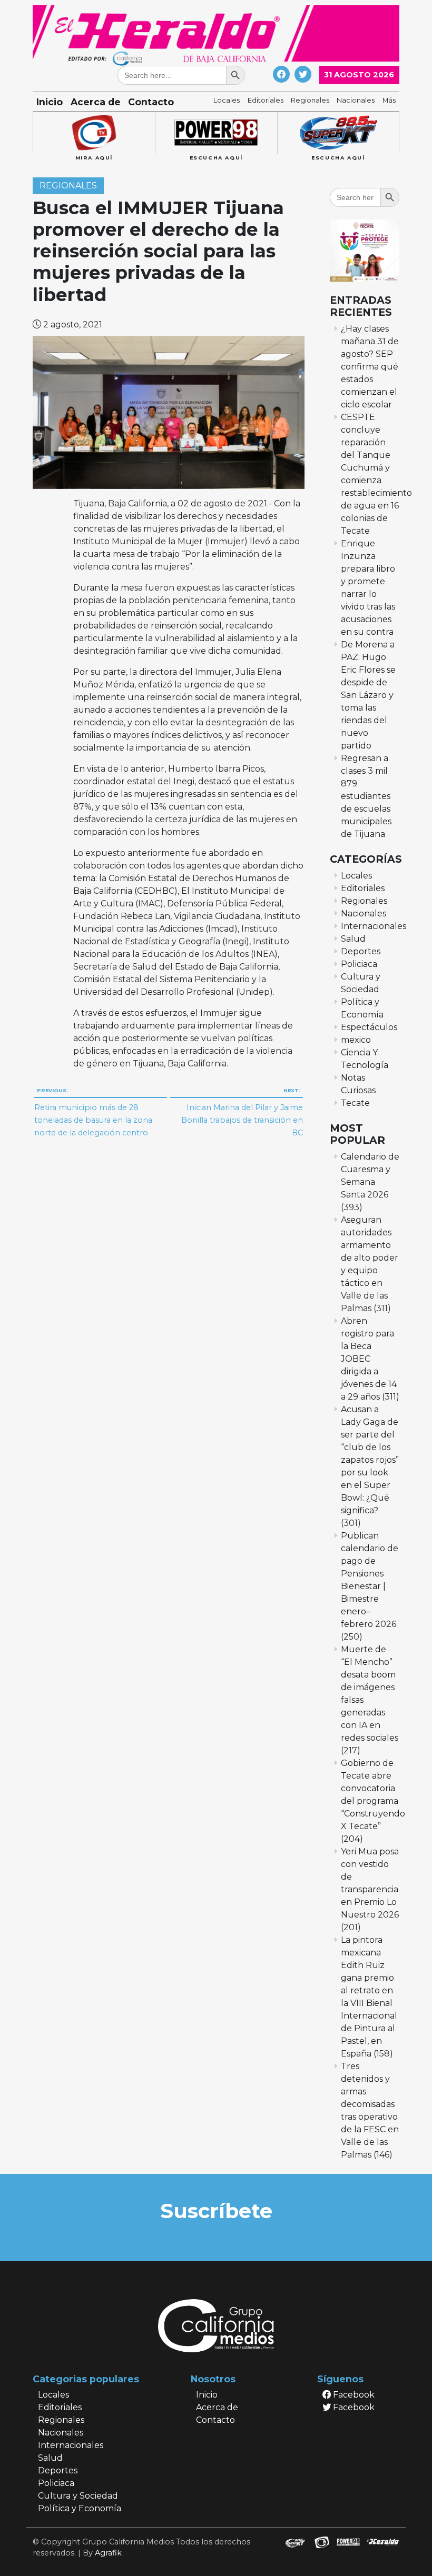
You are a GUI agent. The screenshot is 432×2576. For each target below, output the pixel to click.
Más (389, 100)
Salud (353, 939)
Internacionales (374, 926)
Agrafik (108, 2553)
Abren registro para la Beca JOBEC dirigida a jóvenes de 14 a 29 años (369, 1359)
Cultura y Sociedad (78, 2496)
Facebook (353, 2395)
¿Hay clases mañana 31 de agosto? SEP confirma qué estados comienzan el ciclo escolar (370, 367)
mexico (356, 1040)
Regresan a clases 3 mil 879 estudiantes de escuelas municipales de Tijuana (366, 796)
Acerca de (96, 102)
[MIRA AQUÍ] (94, 133)
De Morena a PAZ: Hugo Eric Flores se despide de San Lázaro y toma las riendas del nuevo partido (368, 695)
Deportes (361, 951)
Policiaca (359, 964)
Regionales (310, 100)
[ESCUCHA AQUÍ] (216, 133)
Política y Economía (80, 2508)
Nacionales (356, 100)
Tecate (355, 1103)
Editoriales (266, 100)
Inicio (50, 102)
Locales (227, 100)
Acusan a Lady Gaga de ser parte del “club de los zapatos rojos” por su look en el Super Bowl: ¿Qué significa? (370, 1460)
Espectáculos (369, 1027)
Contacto (151, 102)
